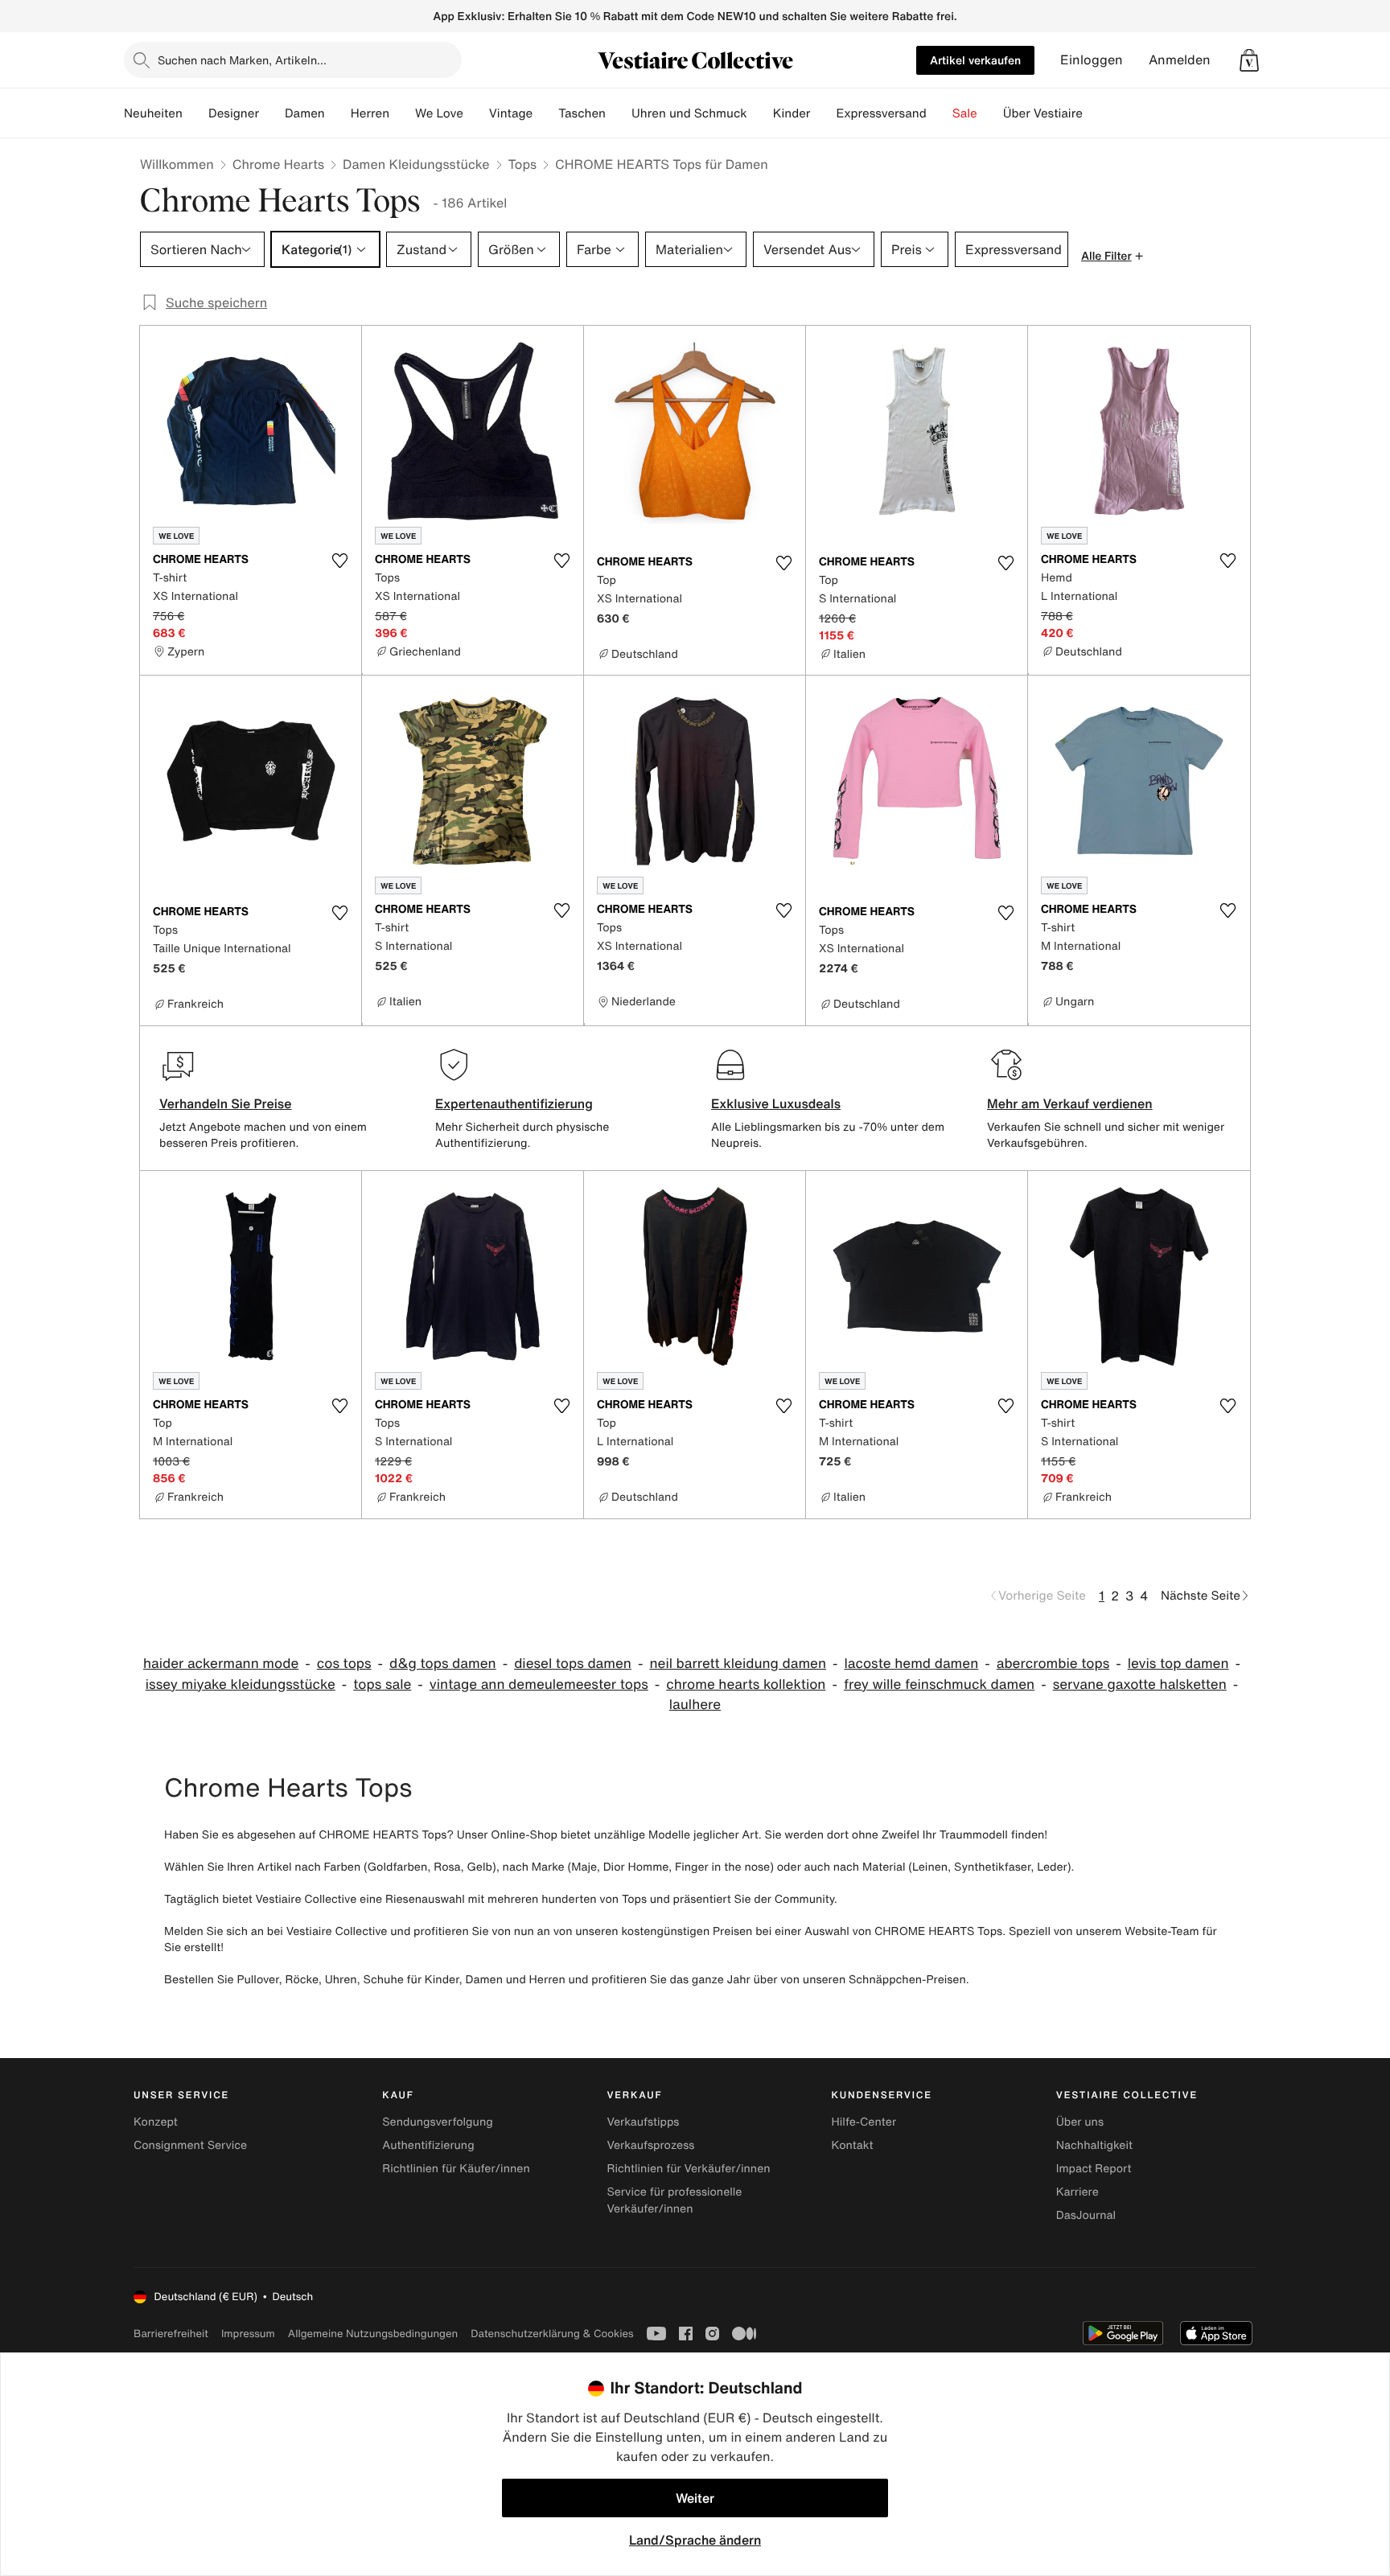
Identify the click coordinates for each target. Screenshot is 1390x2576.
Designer (234, 113)
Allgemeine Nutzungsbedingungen (373, 2334)
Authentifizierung (428, 2145)
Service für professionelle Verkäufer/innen (674, 2200)
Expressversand (881, 113)
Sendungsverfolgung (438, 2122)
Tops (523, 164)
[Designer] (272, 113)
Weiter (695, 2498)
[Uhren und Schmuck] (760, 113)
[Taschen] (619, 113)
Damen (305, 113)
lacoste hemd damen (912, 1664)
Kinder (792, 113)
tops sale (382, 1684)
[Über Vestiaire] (1096, 113)
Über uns (1080, 2122)
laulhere (695, 1705)
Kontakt (853, 2145)
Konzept (156, 2122)
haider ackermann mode (221, 1664)
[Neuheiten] (195, 113)
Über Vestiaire (1043, 113)
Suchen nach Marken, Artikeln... (242, 60)
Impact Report (1094, 2169)
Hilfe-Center (864, 2122)
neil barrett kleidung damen (738, 1664)
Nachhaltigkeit (1094, 2145)
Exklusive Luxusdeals (776, 1103)
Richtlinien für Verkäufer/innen (688, 2169)
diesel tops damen (573, 1664)
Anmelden (1180, 60)
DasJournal (1086, 2215)
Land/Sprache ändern (695, 2540)
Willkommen (177, 164)
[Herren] (402, 113)
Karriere (1077, 2192)
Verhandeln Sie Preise (226, 1103)
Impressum (248, 2334)
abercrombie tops (1053, 1664)
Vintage (511, 113)
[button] (1249, 60)
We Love (439, 113)
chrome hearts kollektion (746, 1684)
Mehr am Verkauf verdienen (1070, 1103)
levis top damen (1178, 1664)
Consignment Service (190, 2145)
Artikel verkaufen (975, 60)
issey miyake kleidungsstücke (241, 1684)
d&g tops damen (443, 1664)
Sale (965, 113)
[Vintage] (545, 113)
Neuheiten (153, 113)
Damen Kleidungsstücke (416, 164)
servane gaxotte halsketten (1140, 1684)
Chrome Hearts (278, 164)
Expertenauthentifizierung (514, 1103)
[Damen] (338, 113)
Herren (370, 113)
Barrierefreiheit (171, 2334)
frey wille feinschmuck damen (939, 1684)
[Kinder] (823, 113)
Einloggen (1092, 60)
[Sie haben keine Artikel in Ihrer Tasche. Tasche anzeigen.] (1249, 60)
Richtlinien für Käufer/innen (456, 2169)
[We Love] (476, 113)
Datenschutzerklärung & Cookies (552, 2334)
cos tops (344, 1664)
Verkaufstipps (643, 2122)
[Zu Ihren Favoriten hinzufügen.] (339, 561)
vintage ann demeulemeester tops (539, 1684)
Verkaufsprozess (650, 2145)
